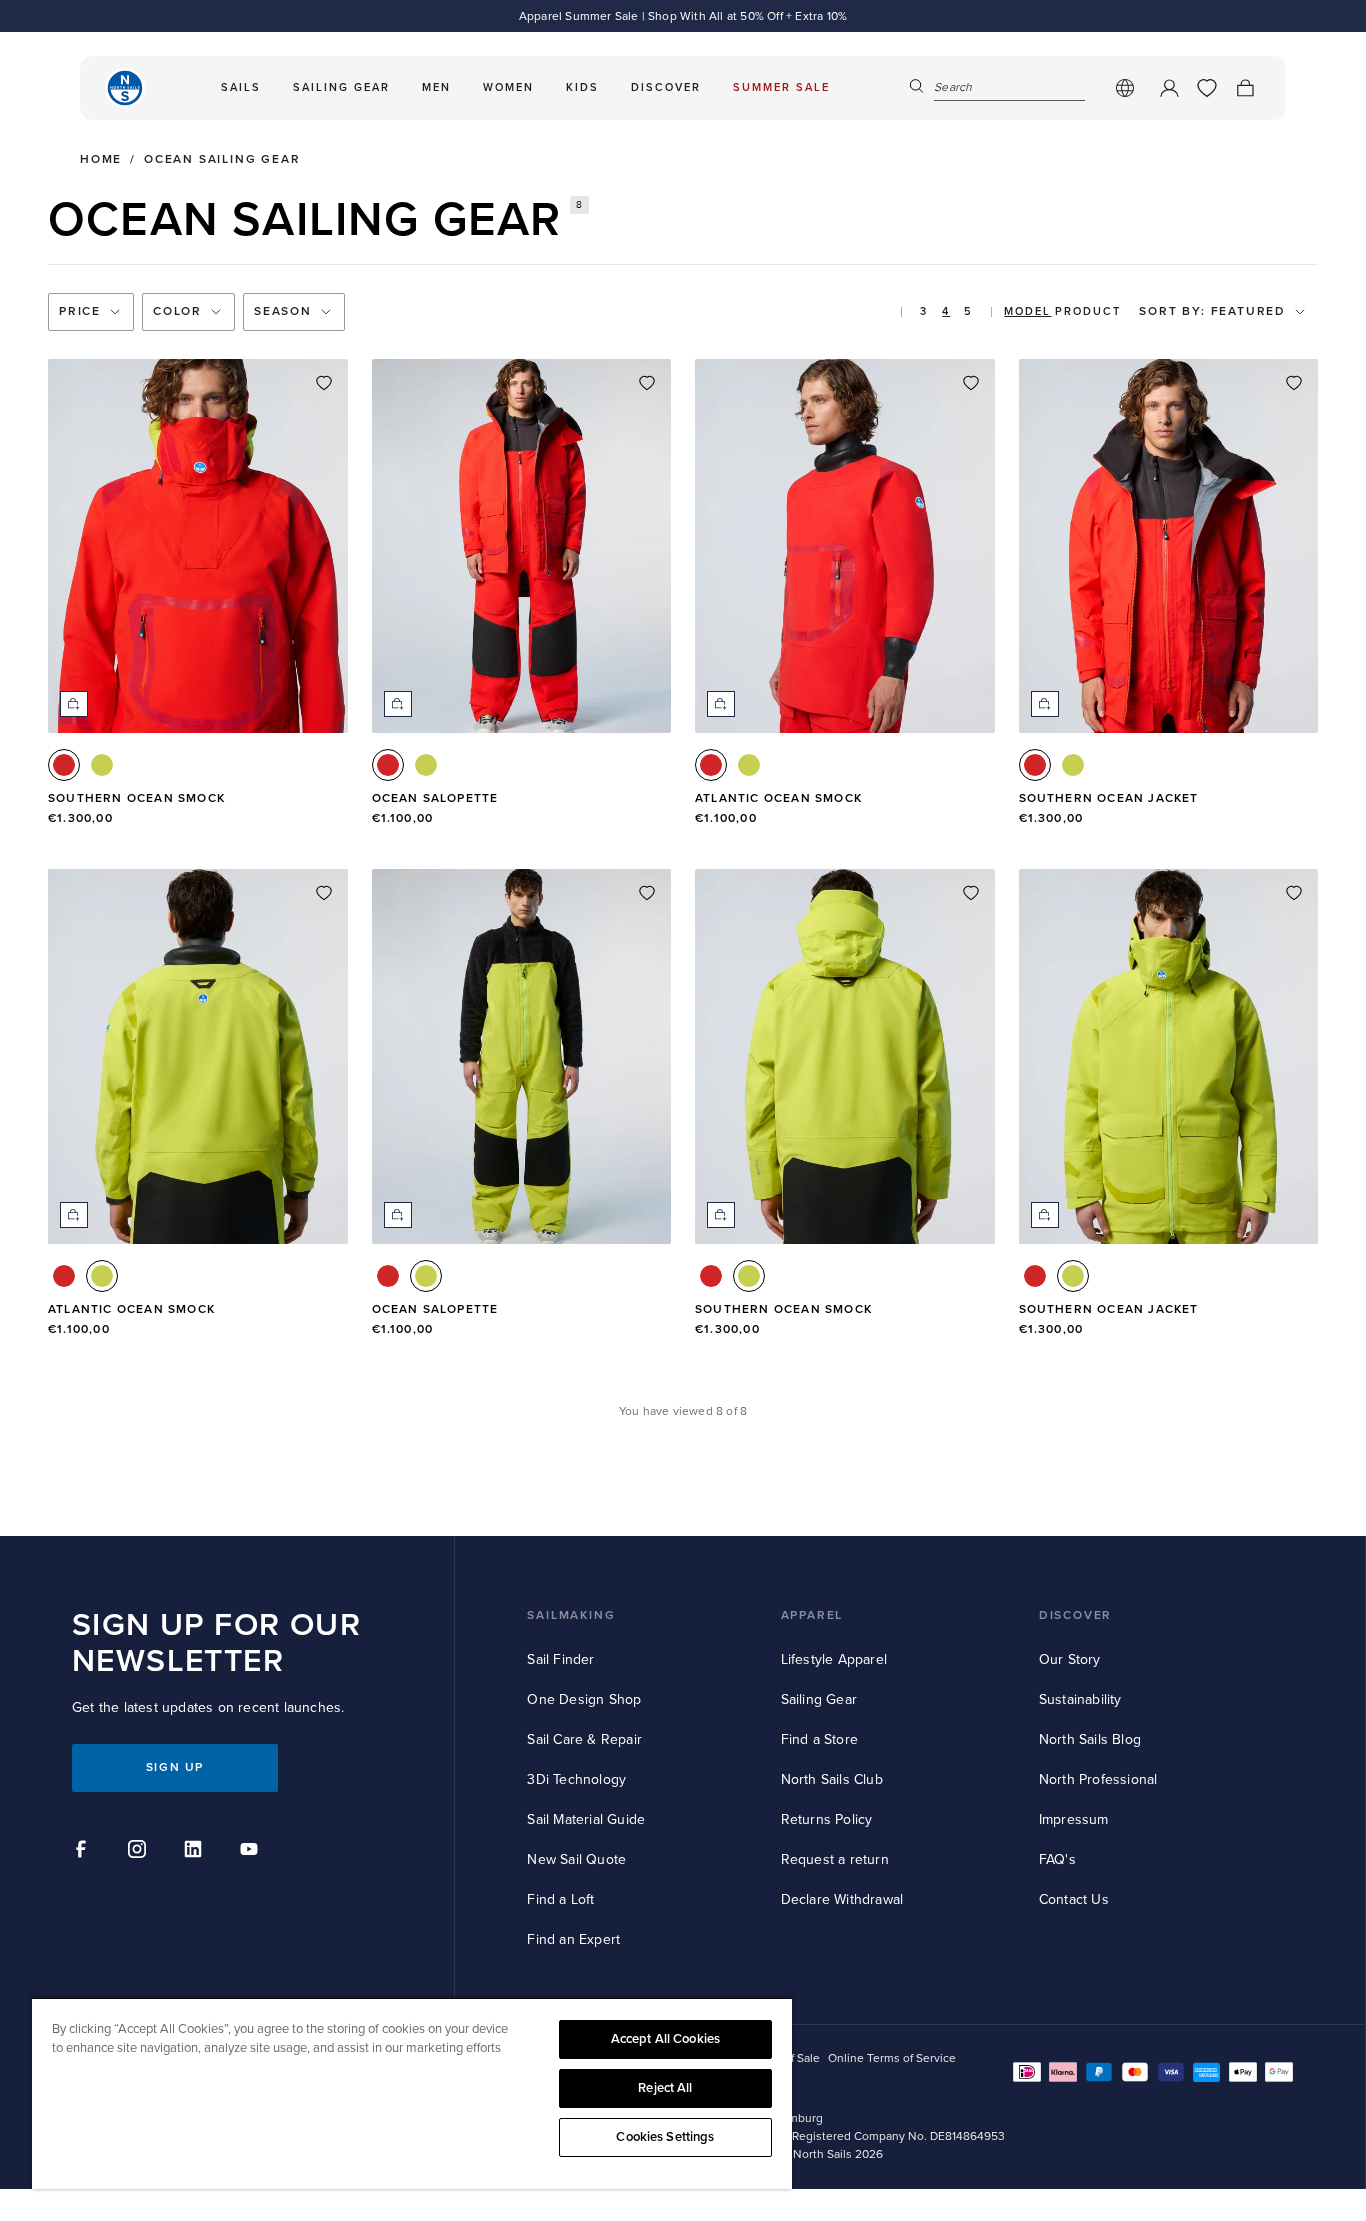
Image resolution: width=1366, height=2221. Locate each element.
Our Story (1070, 1659)
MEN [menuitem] (436, 87)
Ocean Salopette (435, 798)
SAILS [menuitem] (241, 87)
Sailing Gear (819, 1699)
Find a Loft (560, 1899)
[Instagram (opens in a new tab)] (140, 1852)
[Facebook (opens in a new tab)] (84, 1852)
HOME (101, 160)
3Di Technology (576, 1779)
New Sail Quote (576, 1859)
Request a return (835, 1859)
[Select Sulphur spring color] (102, 765)
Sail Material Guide (586, 1819)
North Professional (1098, 1779)
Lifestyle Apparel (834, 1659)
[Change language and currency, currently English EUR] (1125, 88)
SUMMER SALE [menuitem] (781, 87)
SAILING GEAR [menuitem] (341, 87)
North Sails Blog (1090, 1739)
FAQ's (1057, 1859)
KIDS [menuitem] (582, 87)
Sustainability (1080, 1699)
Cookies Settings (665, 2137)
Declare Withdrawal (842, 1899)
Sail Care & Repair (584, 1739)
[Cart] (1245, 88)
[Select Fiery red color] (64, 765)
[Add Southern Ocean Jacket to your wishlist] (1294, 383)
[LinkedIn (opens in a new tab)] (196, 1852)
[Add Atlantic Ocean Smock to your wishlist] (971, 383)
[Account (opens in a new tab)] (1169, 88)
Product (1088, 311)
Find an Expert (573, 1939)
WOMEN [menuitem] (508, 87)
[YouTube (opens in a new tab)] (252, 1852)
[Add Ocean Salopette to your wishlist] (647, 383)
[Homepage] (125, 88)
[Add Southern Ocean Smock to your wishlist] (324, 383)
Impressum (1074, 1819)
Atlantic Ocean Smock (778, 798)
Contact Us (1074, 1899)
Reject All (665, 2088)
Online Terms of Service (892, 2058)
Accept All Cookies (665, 2039)
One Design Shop (584, 1699)
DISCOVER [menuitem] (666, 87)
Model (1027, 311)
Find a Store (819, 1739)
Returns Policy (827, 1819)
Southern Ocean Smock (136, 798)
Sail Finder (560, 1659)
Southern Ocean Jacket (1109, 798)
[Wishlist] (1207, 88)
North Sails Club (832, 1779)
